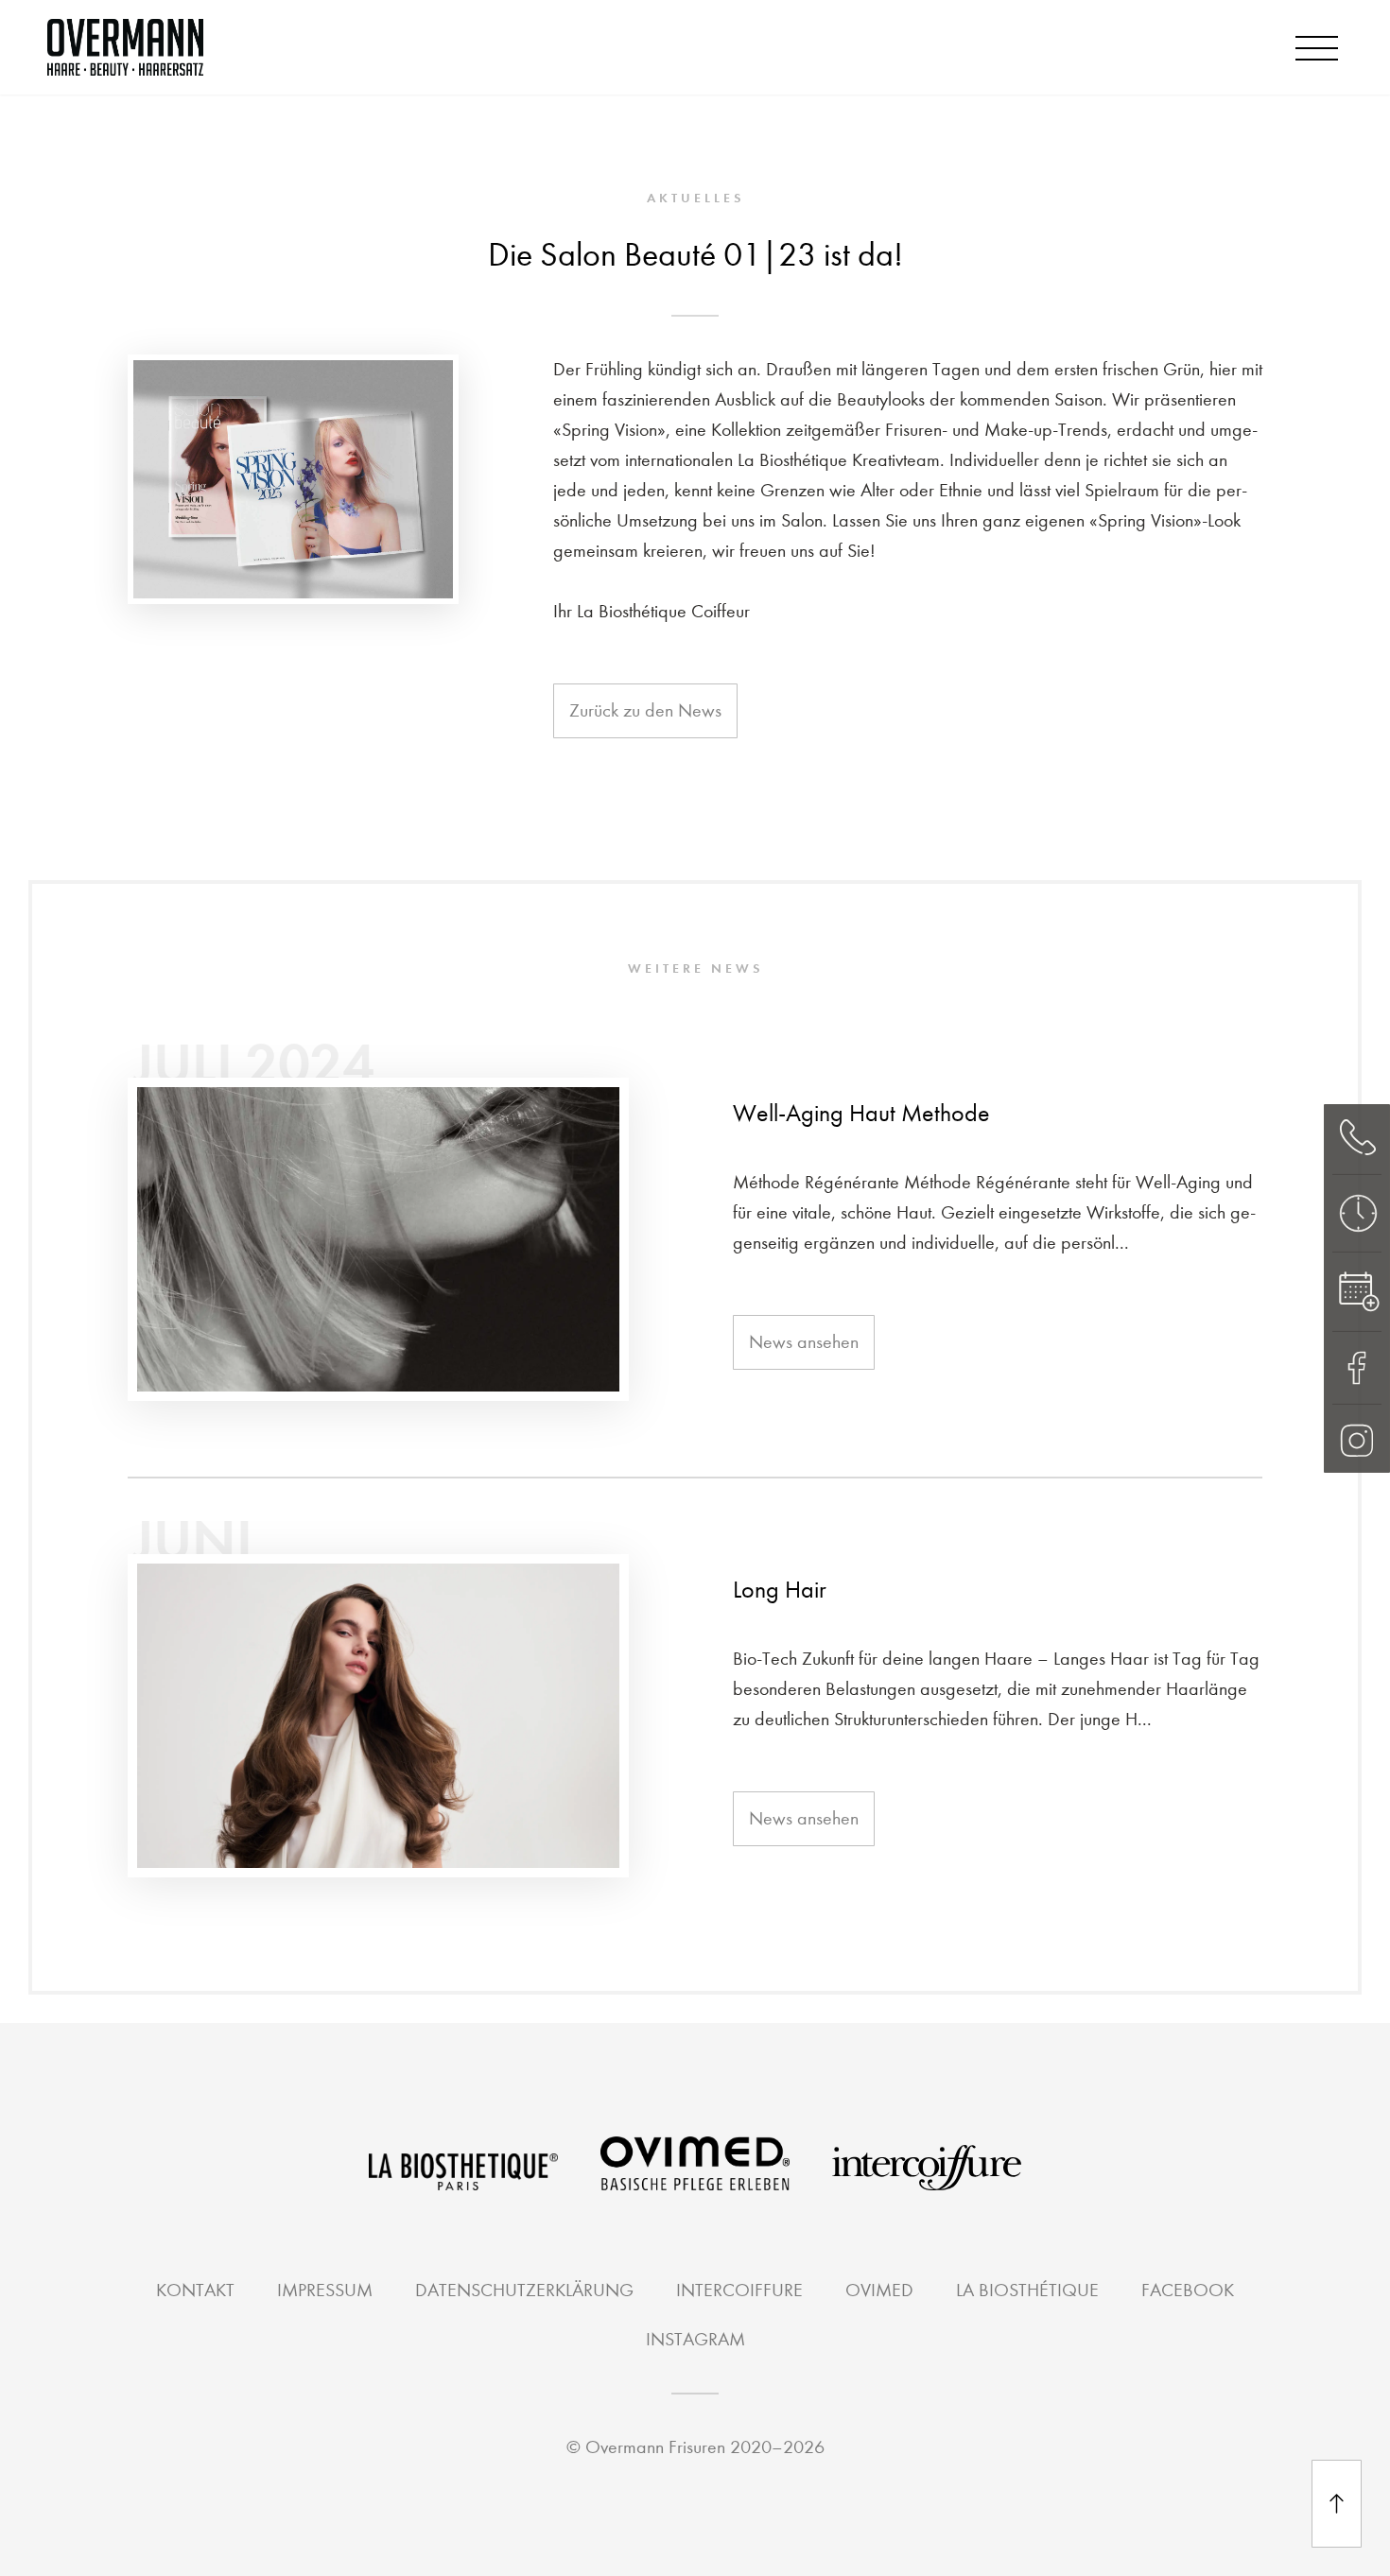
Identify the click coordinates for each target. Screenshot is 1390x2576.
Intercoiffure (739, 2290)
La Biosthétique (1027, 2290)
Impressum (325, 2290)
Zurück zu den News (645, 710)
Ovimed (879, 2290)
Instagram (695, 2339)
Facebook (1188, 2290)
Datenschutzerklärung (524, 2290)
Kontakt (195, 2290)
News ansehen (804, 1342)
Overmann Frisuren (655, 2447)
